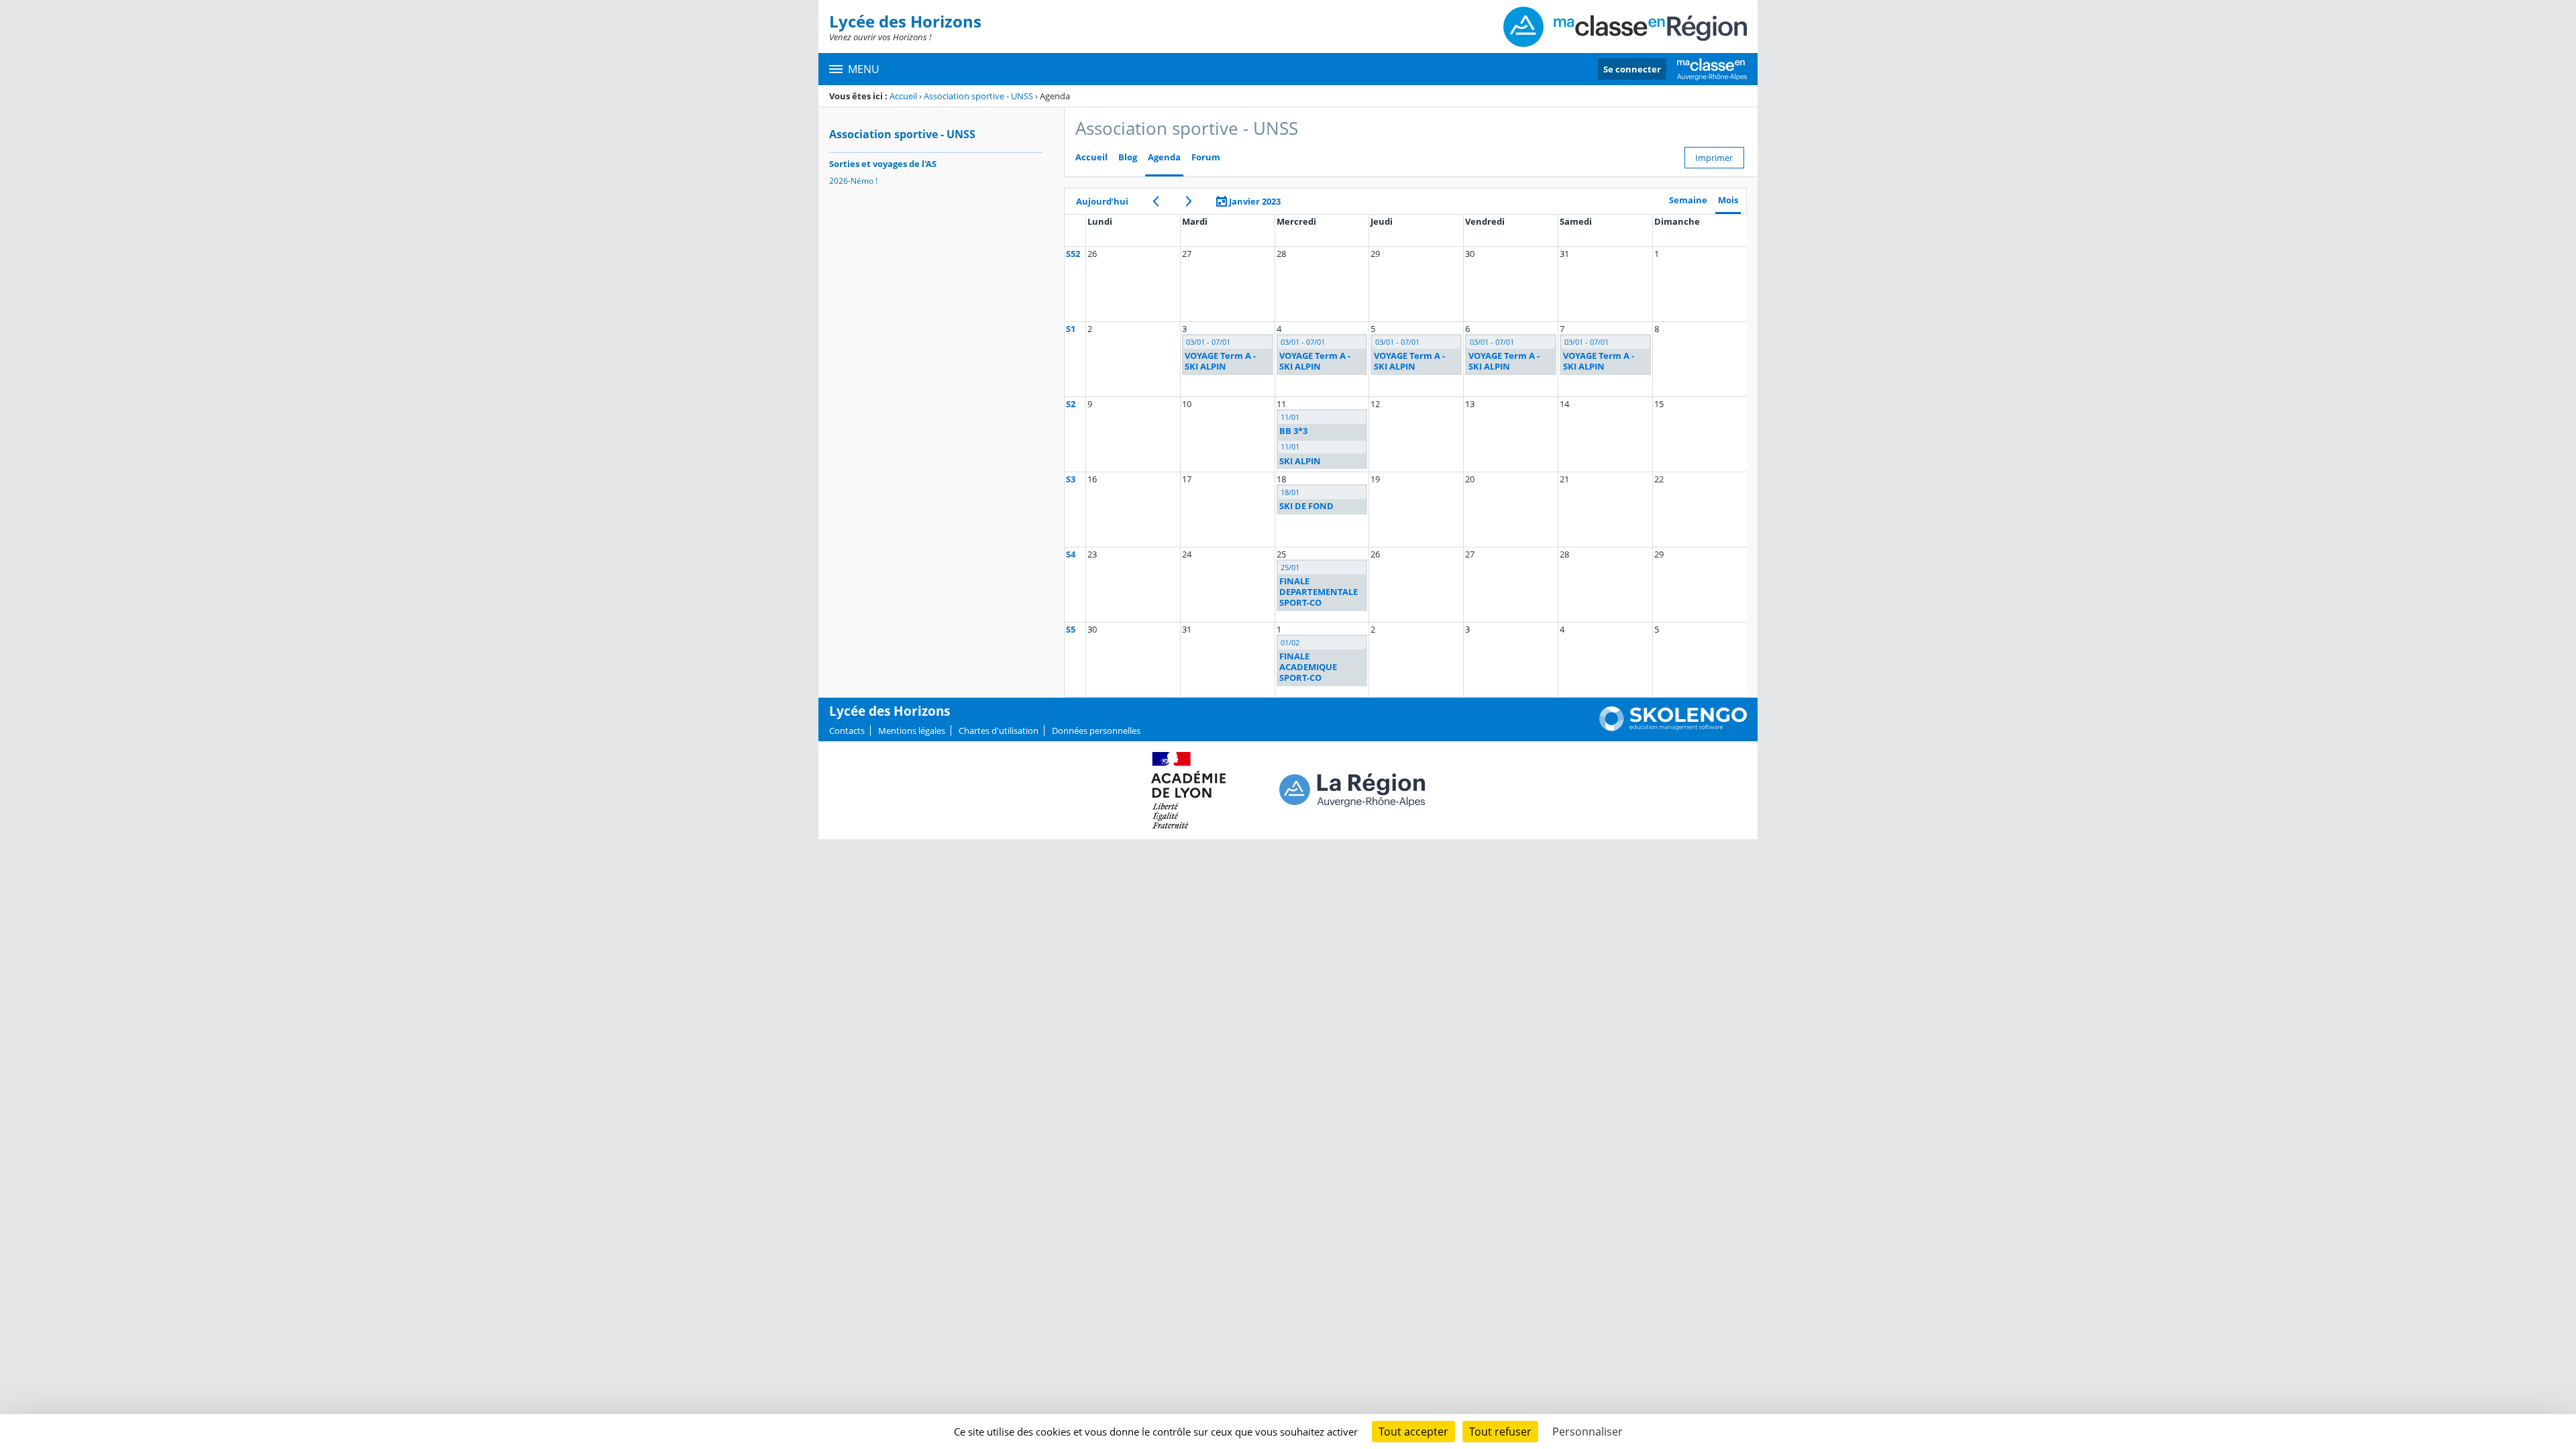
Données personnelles (1096, 731)
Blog (1128, 157)
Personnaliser (1588, 1432)
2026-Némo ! (853, 181)
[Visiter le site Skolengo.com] (1673, 728)
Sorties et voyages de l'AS (883, 164)
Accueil (903, 96)
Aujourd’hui (1102, 201)
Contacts (847, 731)
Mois (1728, 200)
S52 (1073, 254)
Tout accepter (1413, 1432)
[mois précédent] (1156, 201)
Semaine (1688, 200)
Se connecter (1632, 69)
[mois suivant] (1188, 201)
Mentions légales (912, 731)
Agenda (1164, 157)
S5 (1071, 629)
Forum (1206, 157)
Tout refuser (1500, 1432)
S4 (1071, 554)
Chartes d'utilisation (999, 731)
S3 (1071, 479)
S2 (1071, 404)
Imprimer (1714, 158)
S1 (1071, 329)
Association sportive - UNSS (978, 96)
